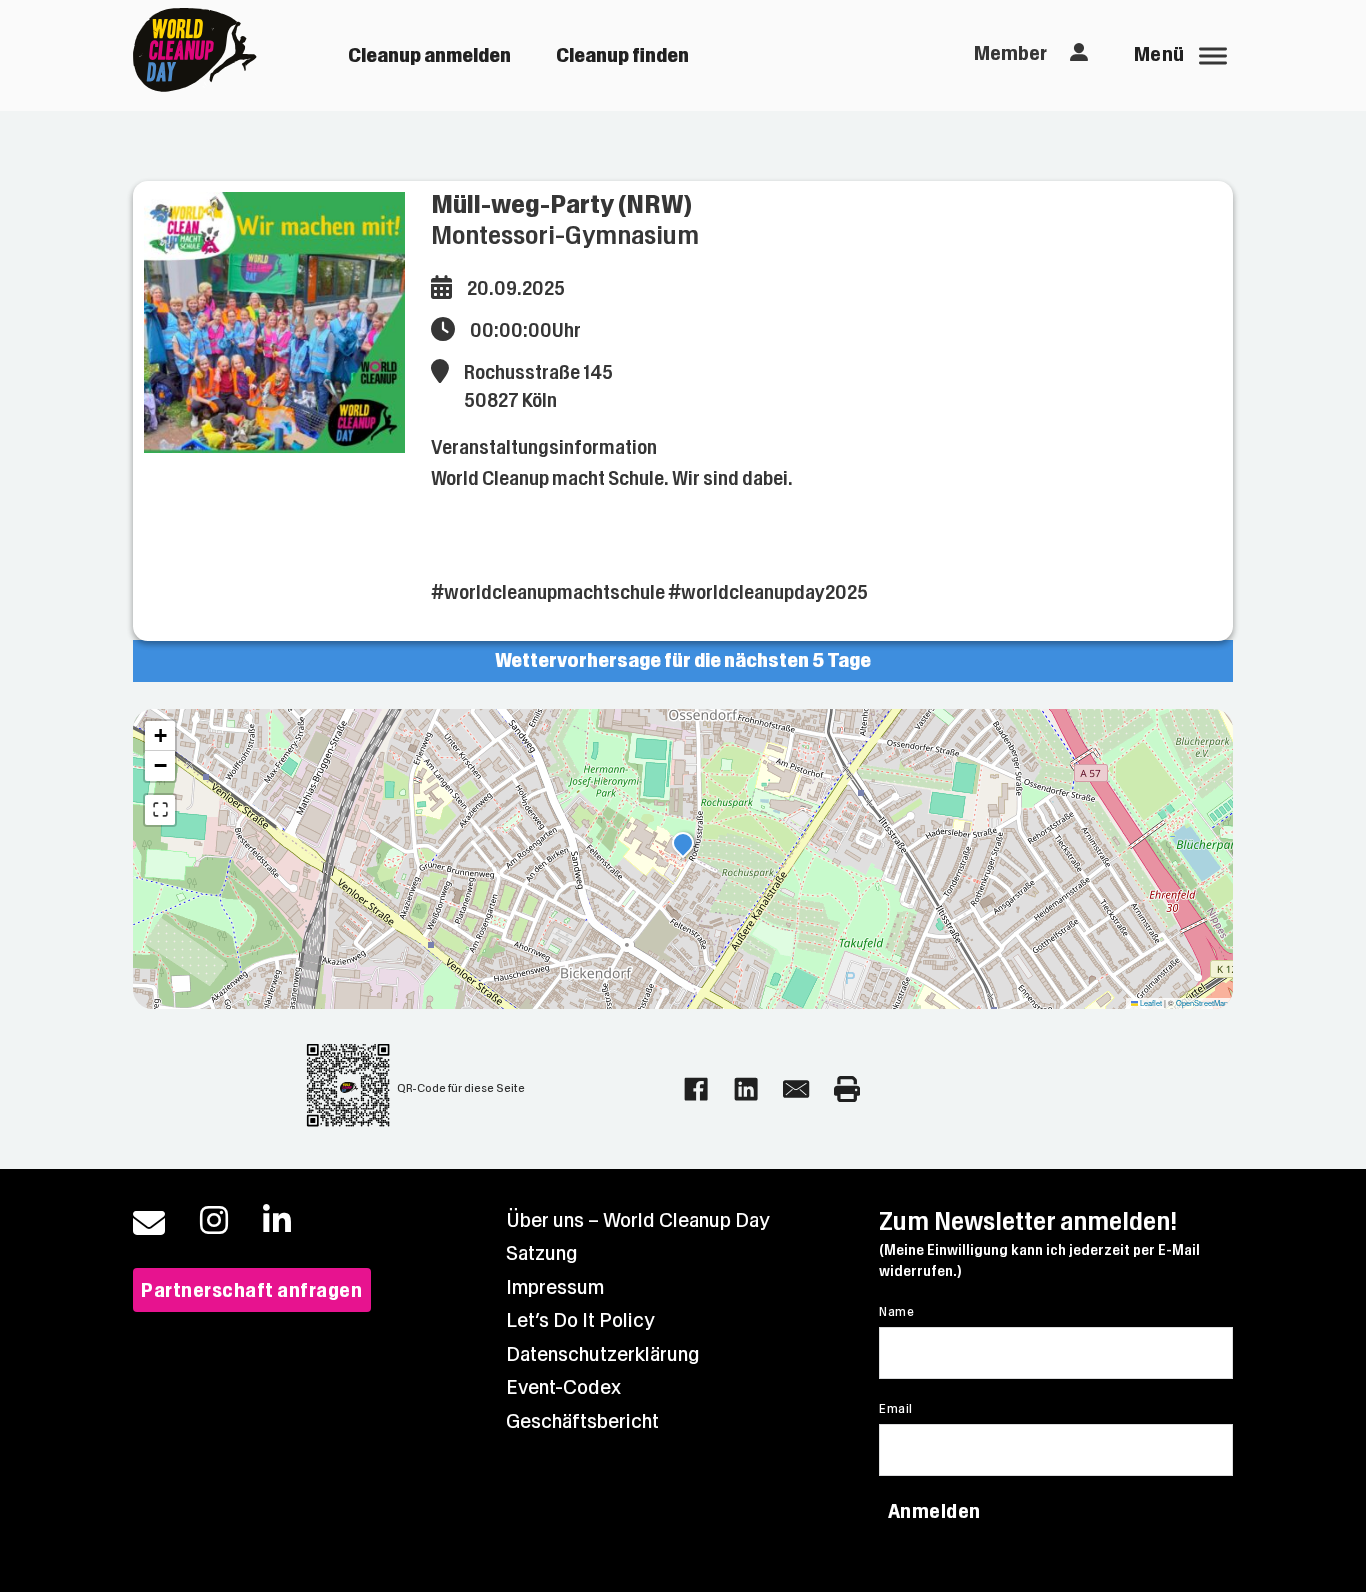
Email (895, 1409)
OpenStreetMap (1202, 1002)
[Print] (847, 1089)
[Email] (796, 1089)
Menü (1159, 54)
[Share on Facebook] (696, 1089)
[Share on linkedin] (746, 1089)
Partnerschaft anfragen (251, 1290)
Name (896, 1312)
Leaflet (1150, 1002)
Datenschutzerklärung (603, 1354)
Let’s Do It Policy (580, 1320)
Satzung (542, 1253)
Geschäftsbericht (582, 1421)
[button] (683, 846)
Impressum (555, 1287)
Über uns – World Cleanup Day (638, 1220)
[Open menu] (1213, 56)
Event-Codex (563, 1387)
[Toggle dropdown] (1079, 53)
